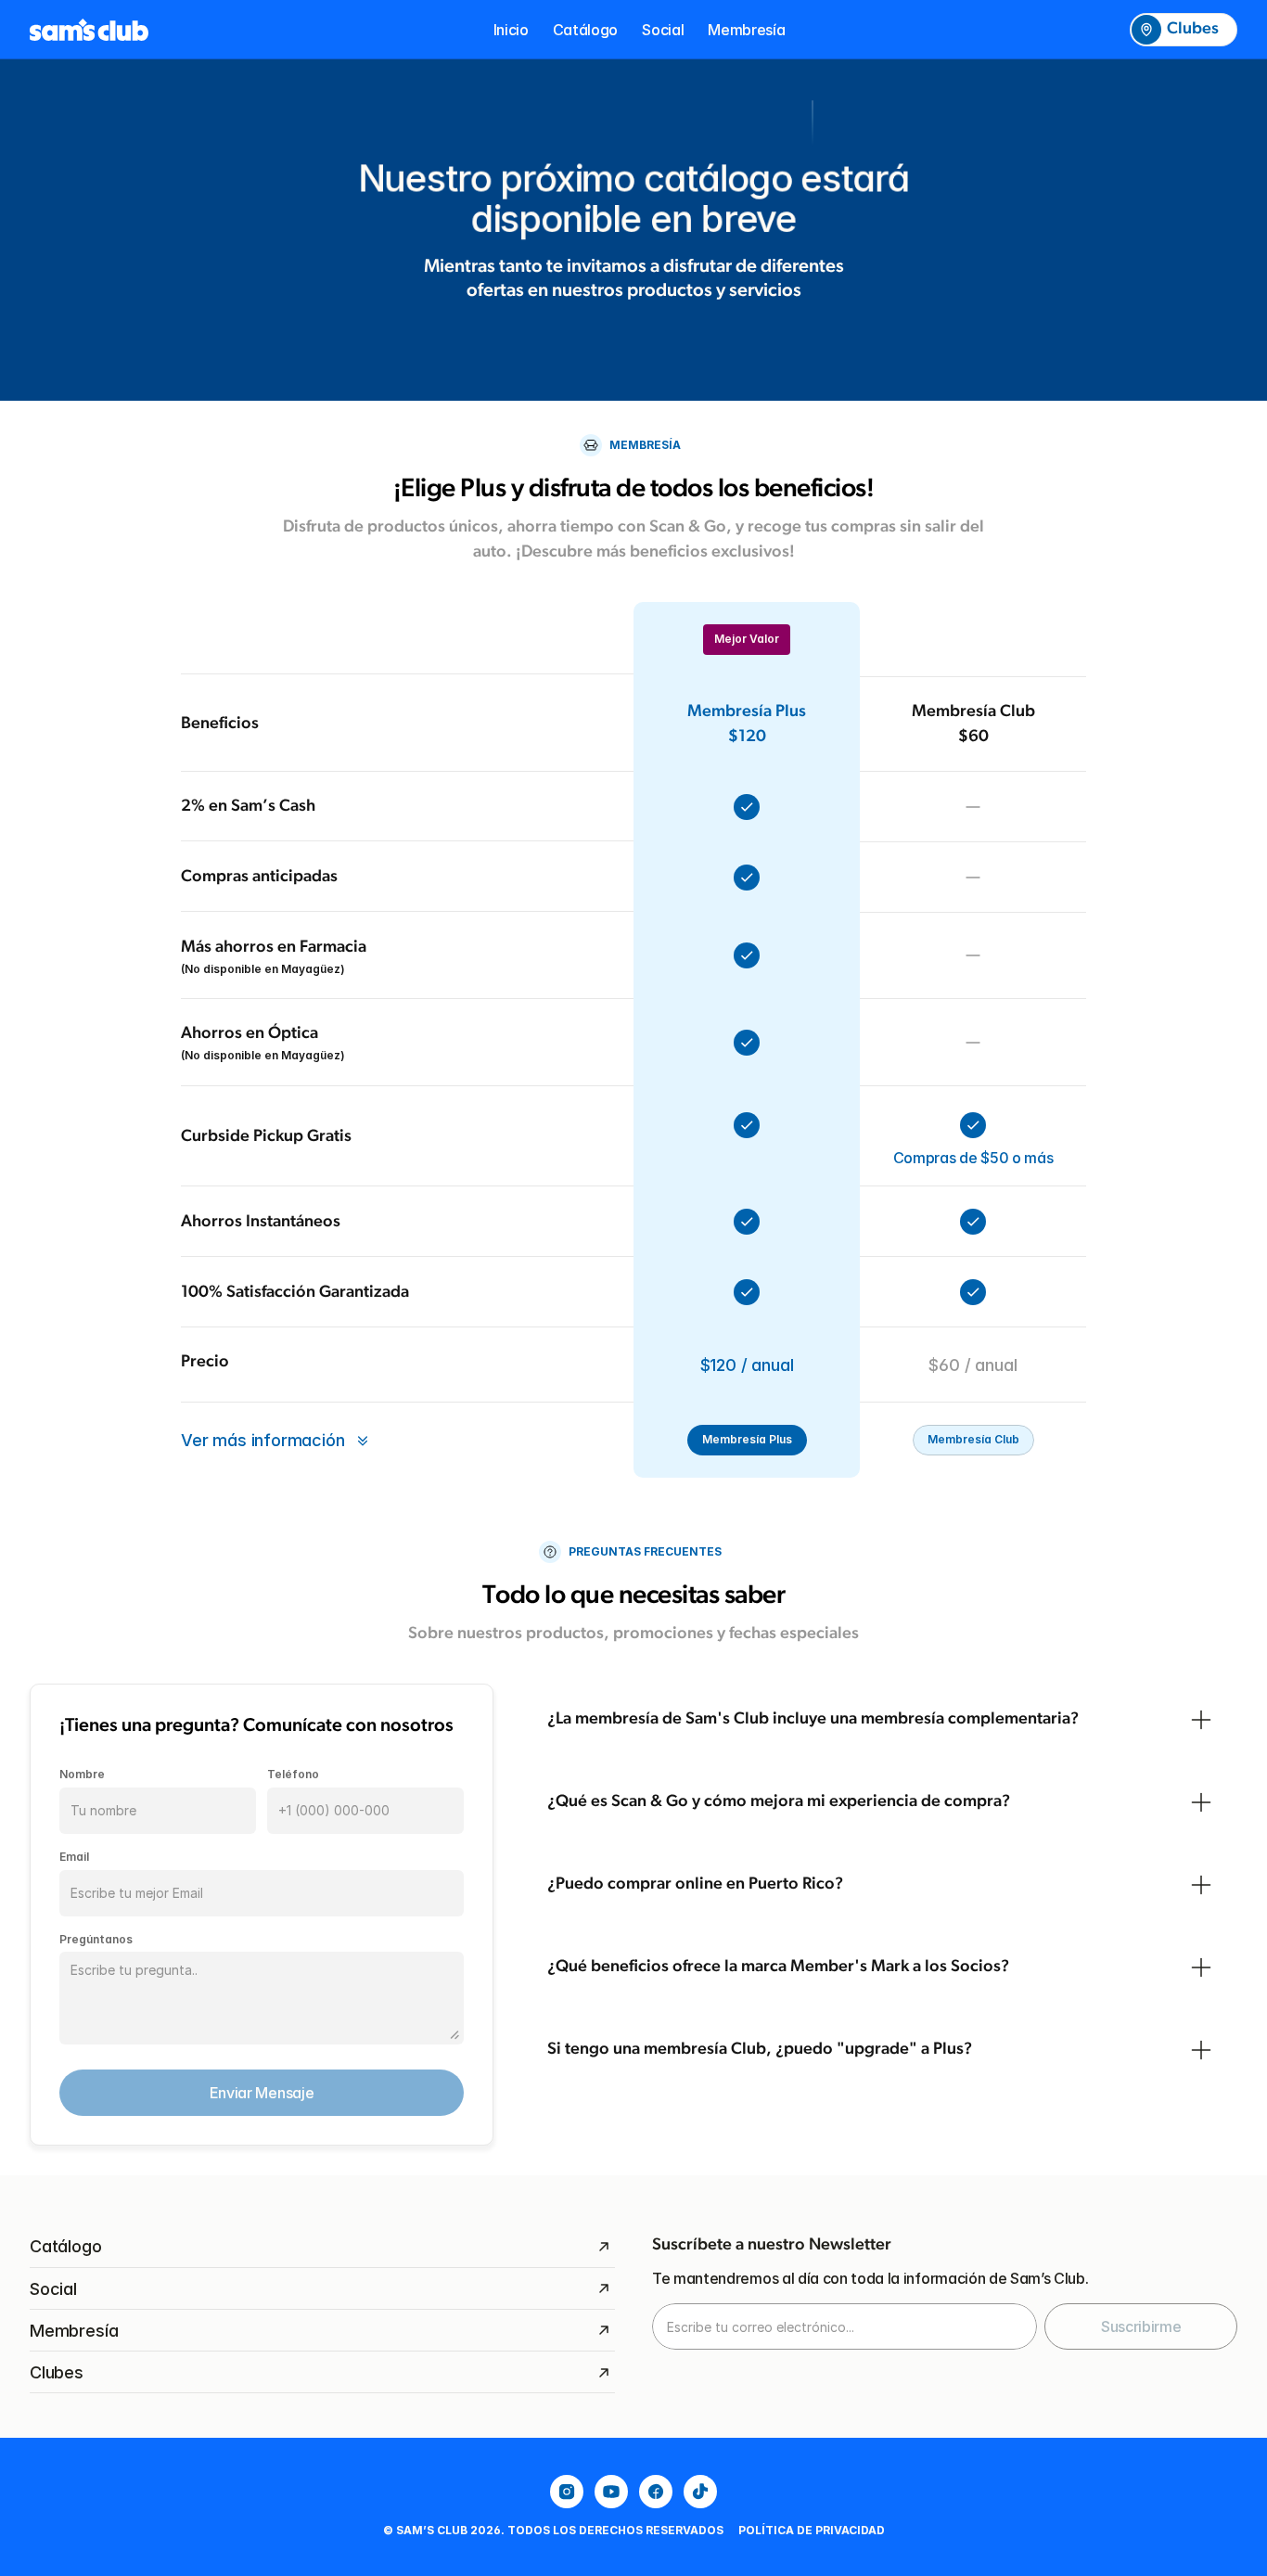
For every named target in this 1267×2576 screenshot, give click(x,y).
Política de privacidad (812, 2530)
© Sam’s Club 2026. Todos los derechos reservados (553, 2530)
